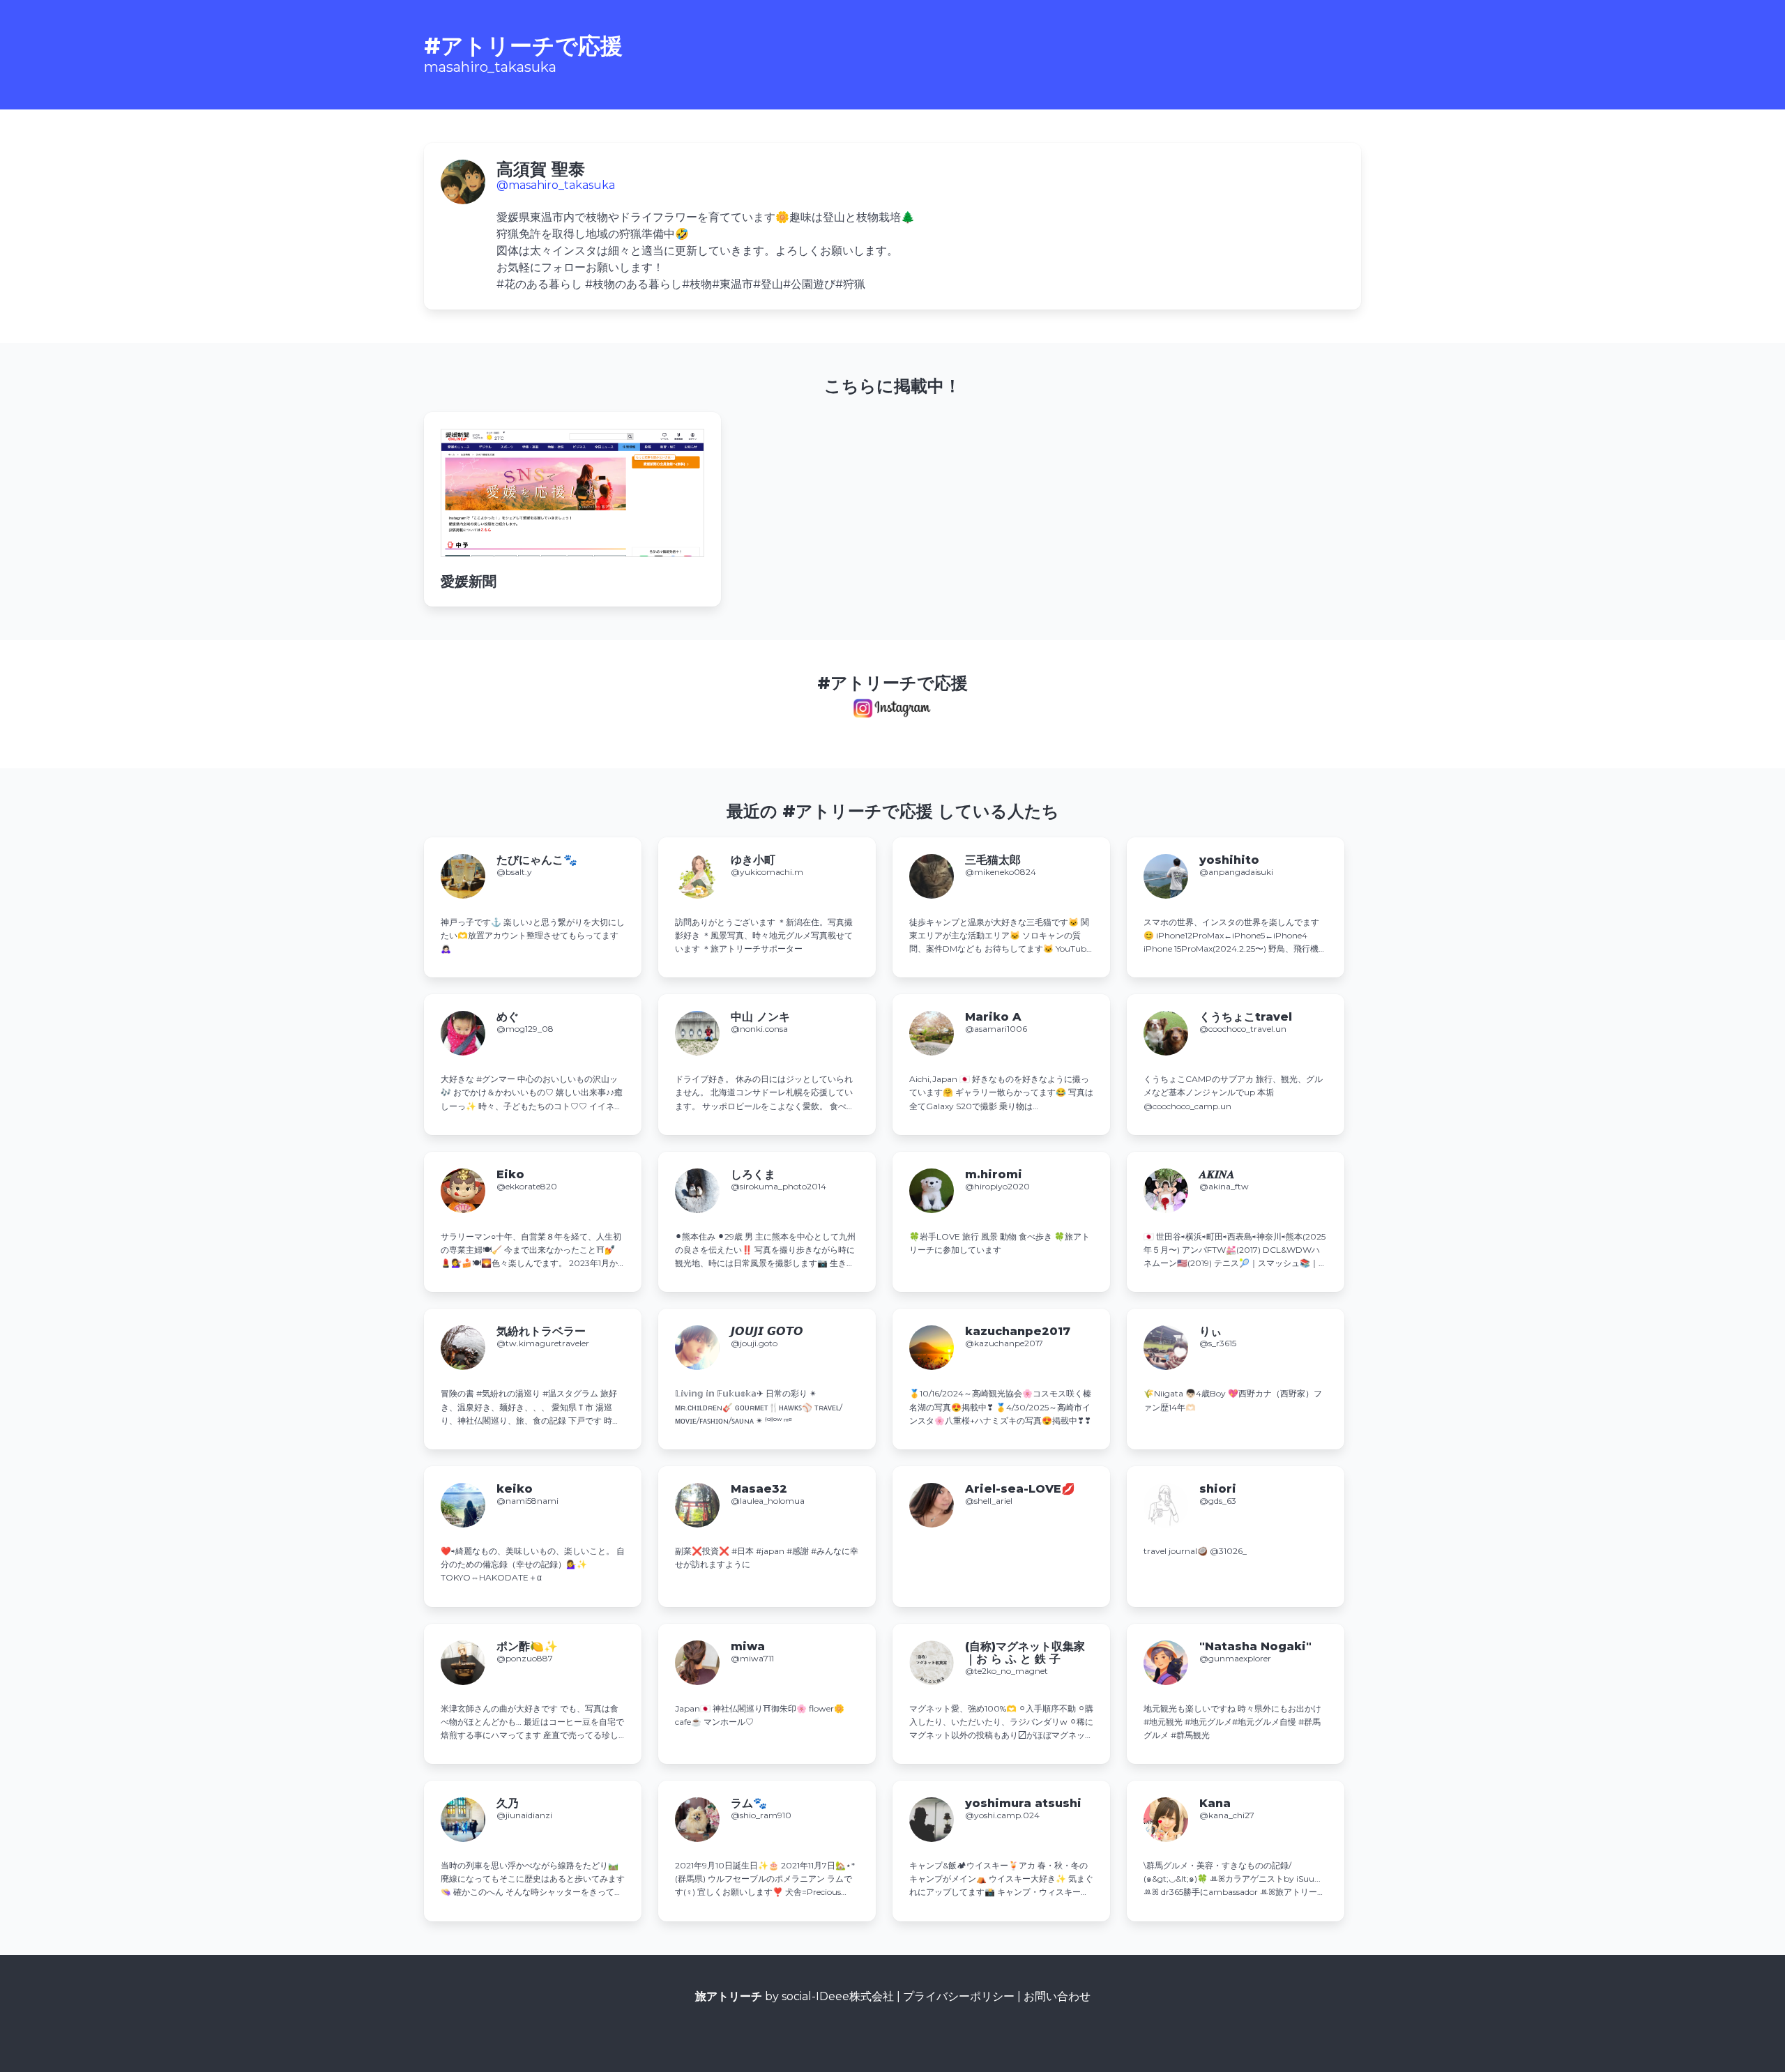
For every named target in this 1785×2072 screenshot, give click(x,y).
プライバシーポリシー (959, 1996)
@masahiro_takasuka (556, 185)
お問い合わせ (1057, 1996)
